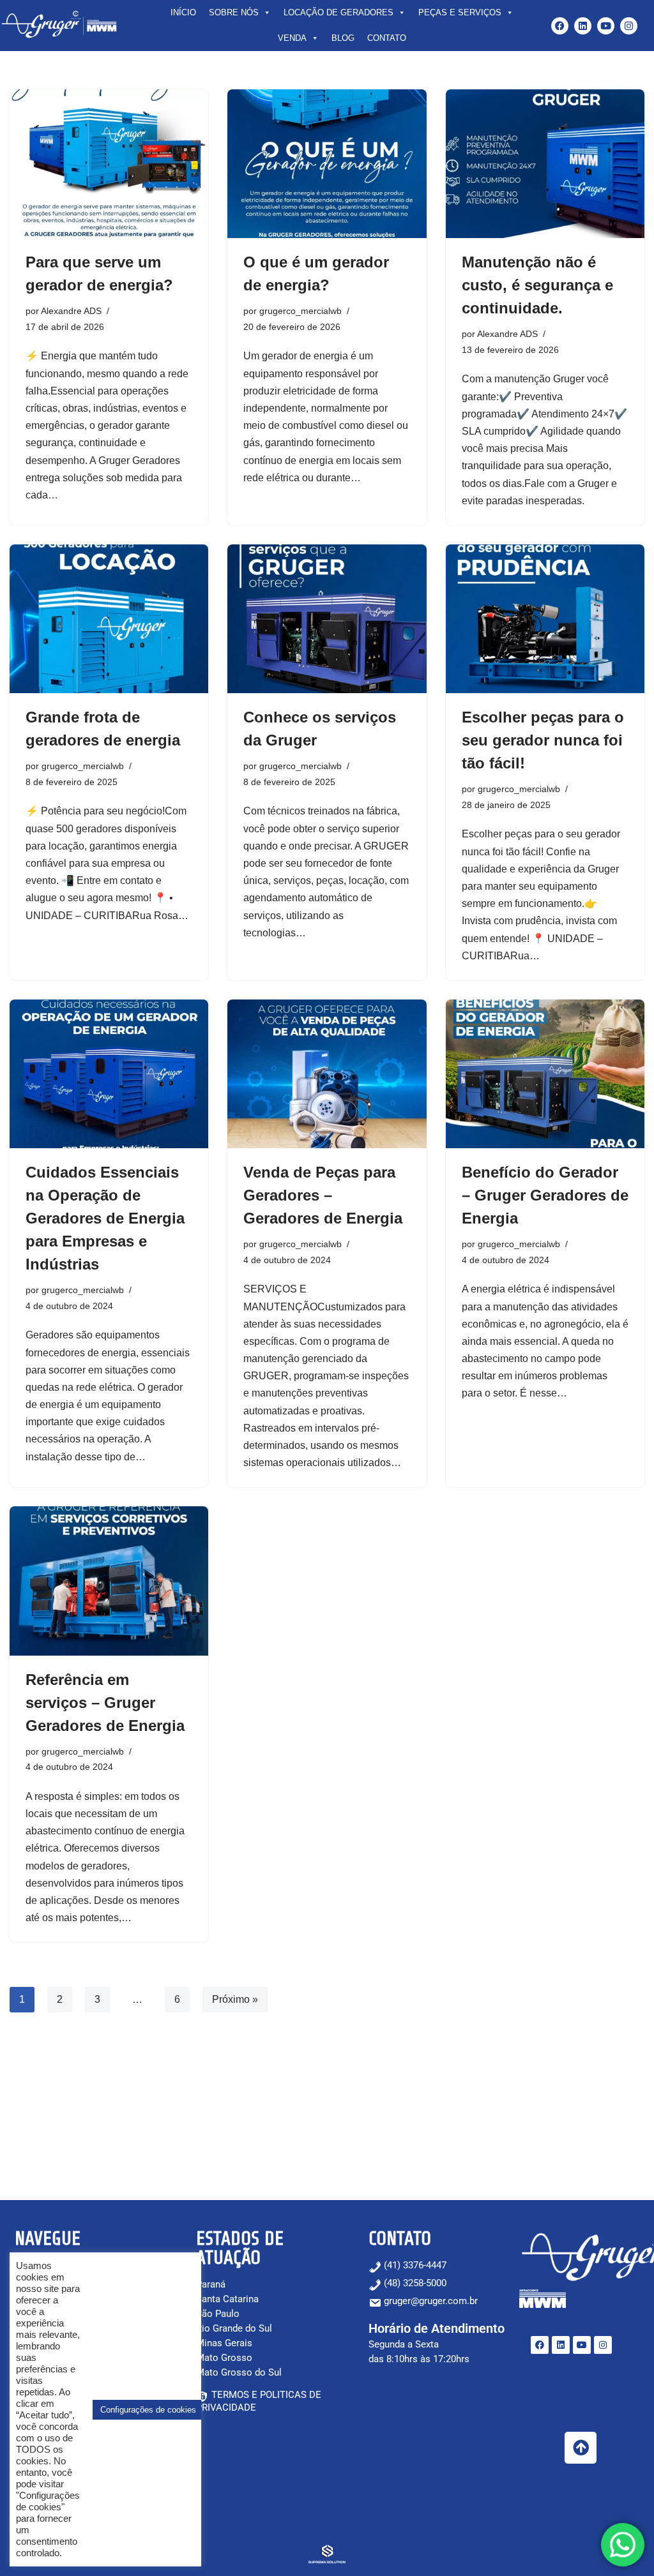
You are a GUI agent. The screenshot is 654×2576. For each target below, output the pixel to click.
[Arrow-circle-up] (581, 2448)
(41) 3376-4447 (414, 2265)
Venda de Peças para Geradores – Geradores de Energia (323, 1195)
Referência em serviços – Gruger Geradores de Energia (105, 1703)
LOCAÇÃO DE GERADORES (338, 12)
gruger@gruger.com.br (431, 2301)
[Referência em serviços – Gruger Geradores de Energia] (109, 1581)
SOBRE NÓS (234, 12)
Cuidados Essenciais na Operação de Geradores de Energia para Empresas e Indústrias (105, 1218)
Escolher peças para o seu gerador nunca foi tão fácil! (543, 740)
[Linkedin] (583, 26)
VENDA (292, 38)
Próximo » (235, 1999)
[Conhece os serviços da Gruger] (327, 619)
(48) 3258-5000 (414, 2283)
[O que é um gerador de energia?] (327, 164)
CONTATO (387, 38)
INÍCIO (183, 12)
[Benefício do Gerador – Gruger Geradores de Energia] (545, 1074)
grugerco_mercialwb (300, 311)
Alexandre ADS (71, 311)
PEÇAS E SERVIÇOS (460, 12)
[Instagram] (629, 26)
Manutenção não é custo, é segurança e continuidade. (537, 285)
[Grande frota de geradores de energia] (109, 619)
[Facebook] (560, 26)
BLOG (343, 38)
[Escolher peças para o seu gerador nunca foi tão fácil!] (545, 619)
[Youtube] (606, 26)
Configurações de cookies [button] (148, 2410)
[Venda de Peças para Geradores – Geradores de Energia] (327, 1074)
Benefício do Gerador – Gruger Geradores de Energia (545, 1195)
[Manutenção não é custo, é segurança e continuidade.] (545, 164)
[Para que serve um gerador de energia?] (109, 164)
